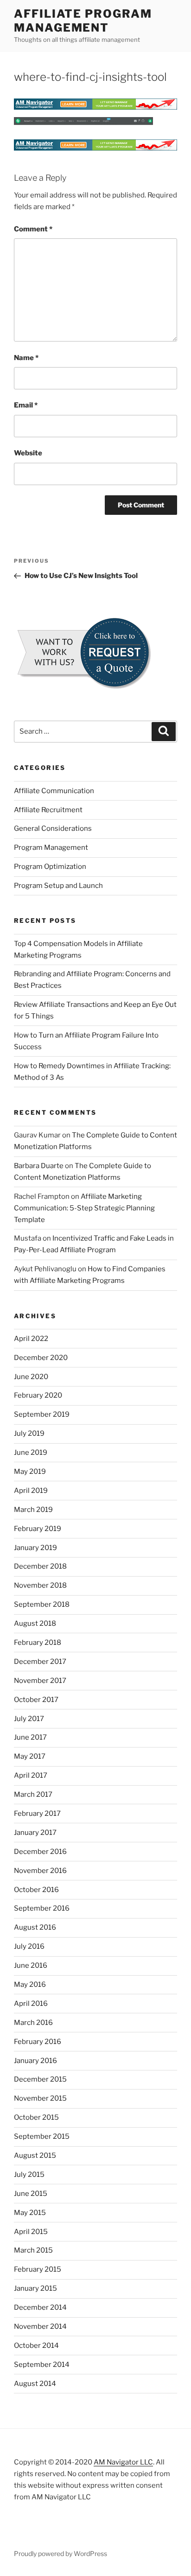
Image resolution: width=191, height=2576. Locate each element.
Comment (33, 229)
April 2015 (31, 2232)
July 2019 (29, 1433)
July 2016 (29, 1946)
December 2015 (40, 2079)
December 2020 (41, 1358)
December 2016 (40, 1852)
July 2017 (29, 1719)
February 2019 (38, 1529)
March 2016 (33, 2023)
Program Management (51, 848)
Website (28, 453)
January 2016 (35, 2061)
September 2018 (42, 1604)
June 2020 (31, 1377)
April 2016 (31, 2004)
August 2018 (35, 1623)
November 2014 (40, 2326)
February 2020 (38, 1395)
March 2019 (33, 1510)
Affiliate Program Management (83, 21)
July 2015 (29, 2175)
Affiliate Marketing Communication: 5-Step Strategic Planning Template (84, 1208)
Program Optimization (50, 867)
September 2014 (42, 2365)
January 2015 (35, 2288)
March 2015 (33, 2250)
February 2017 (37, 1814)
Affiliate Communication (54, 791)
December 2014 (40, 2307)
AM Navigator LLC (123, 2462)
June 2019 (31, 1452)
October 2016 (36, 1890)
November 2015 (40, 2098)
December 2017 (40, 1662)
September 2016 (42, 1908)
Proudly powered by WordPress (60, 2553)
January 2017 (35, 1833)
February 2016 (38, 2042)
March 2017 (33, 1794)
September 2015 (42, 2136)
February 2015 (38, 2269)
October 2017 (36, 1700)
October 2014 (36, 2346)
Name (26, 358)
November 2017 (40, 1681)
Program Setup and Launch (58, 886)
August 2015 (35, 2155)
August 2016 (35, 1927)
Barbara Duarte (39, 1166)
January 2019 (35, 1548)
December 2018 (40, 1566)
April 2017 (31, 1775)
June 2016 (31, 1965)
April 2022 (31, 1339)
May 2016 (30, 1985)
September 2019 (42, 1414)
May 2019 (30, 1472)
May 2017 (30, 1756)
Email (26, 405)
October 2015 (36, 2117)
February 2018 (38, 1643)
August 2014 (35, 2384)
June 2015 (31, 2194)
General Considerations (53, 828)
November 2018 (40, 1585)
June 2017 (30, 1737)
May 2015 (30, 2213)
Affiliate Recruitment (48, 810)
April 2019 (31, 1491)
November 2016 (40, 1871)
